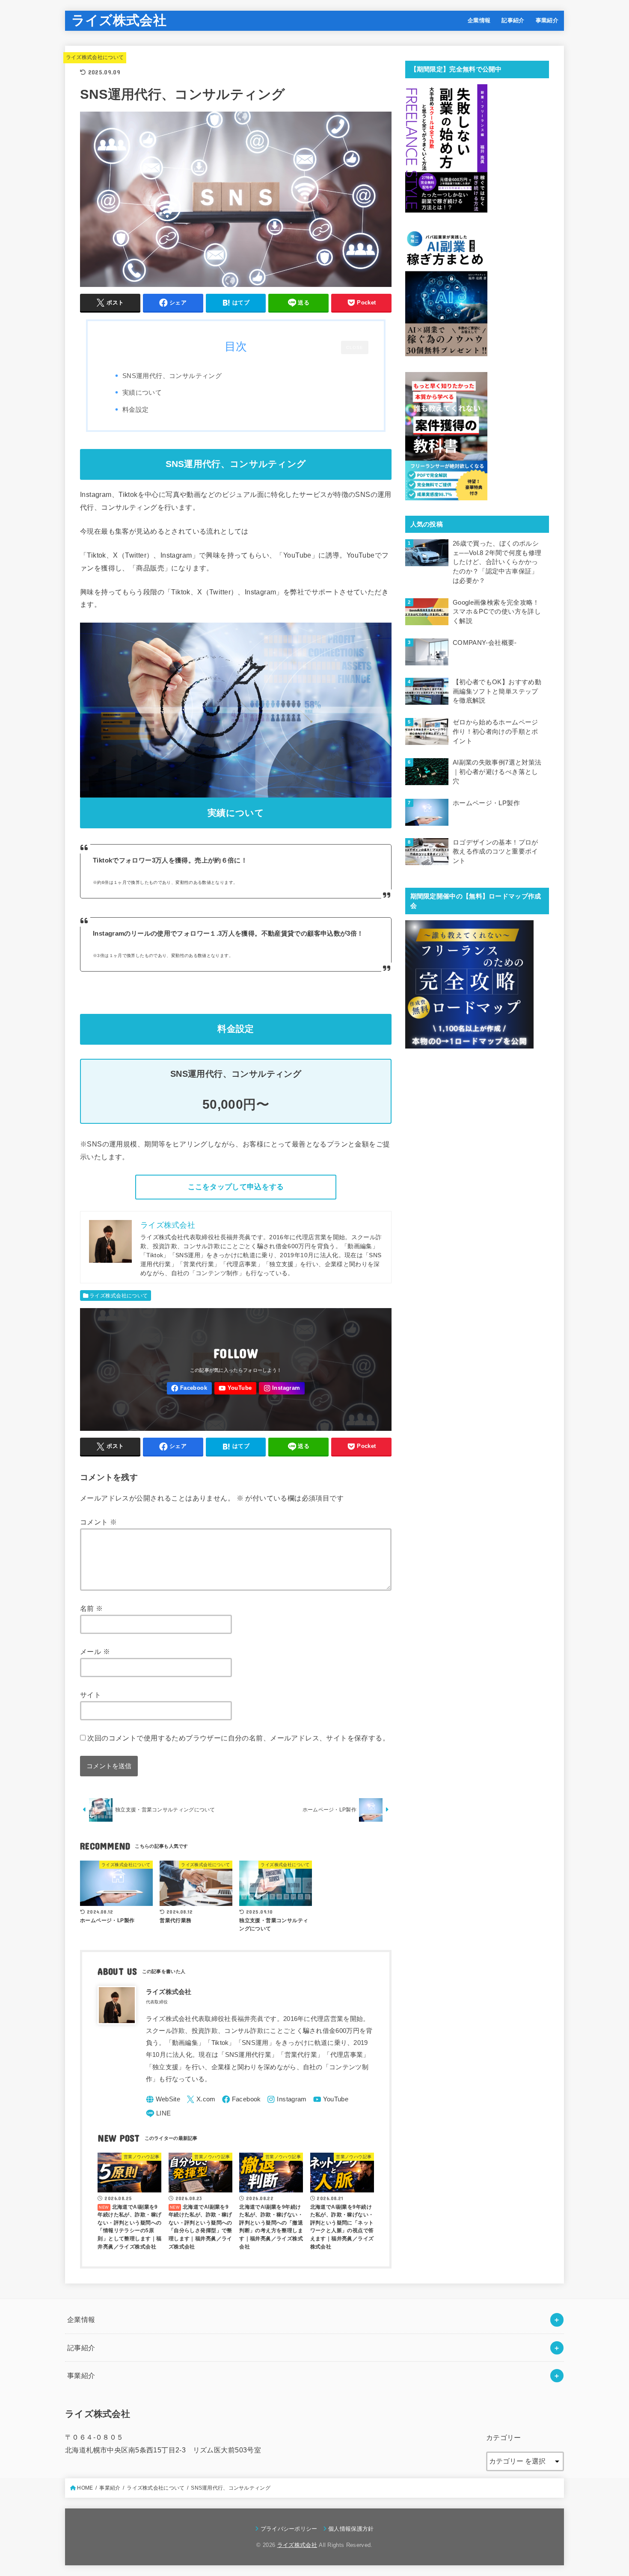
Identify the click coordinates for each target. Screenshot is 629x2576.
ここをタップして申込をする (236, 1187)
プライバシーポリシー (289, 2529)
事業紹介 (547, 20)
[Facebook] (189, 1388)
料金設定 (136, 409)
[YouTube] (235, 1388)
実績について (142, 392)
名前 (92, 1608)
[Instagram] (282, 1388)
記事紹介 (513, 20)
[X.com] (201, 2099)
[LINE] (159, 2114)
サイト (90, 1695)
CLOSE (355, 347)
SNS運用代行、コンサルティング (172, 376)
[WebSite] (163, 2099)
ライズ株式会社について (95, 57)
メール (95, 1651)
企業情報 (479, 20)
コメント (98, 1522)
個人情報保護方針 (351, 2529)
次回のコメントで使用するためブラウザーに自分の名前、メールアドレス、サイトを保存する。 (238, 1738)
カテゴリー (504, 2437)
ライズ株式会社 (119, 20)
